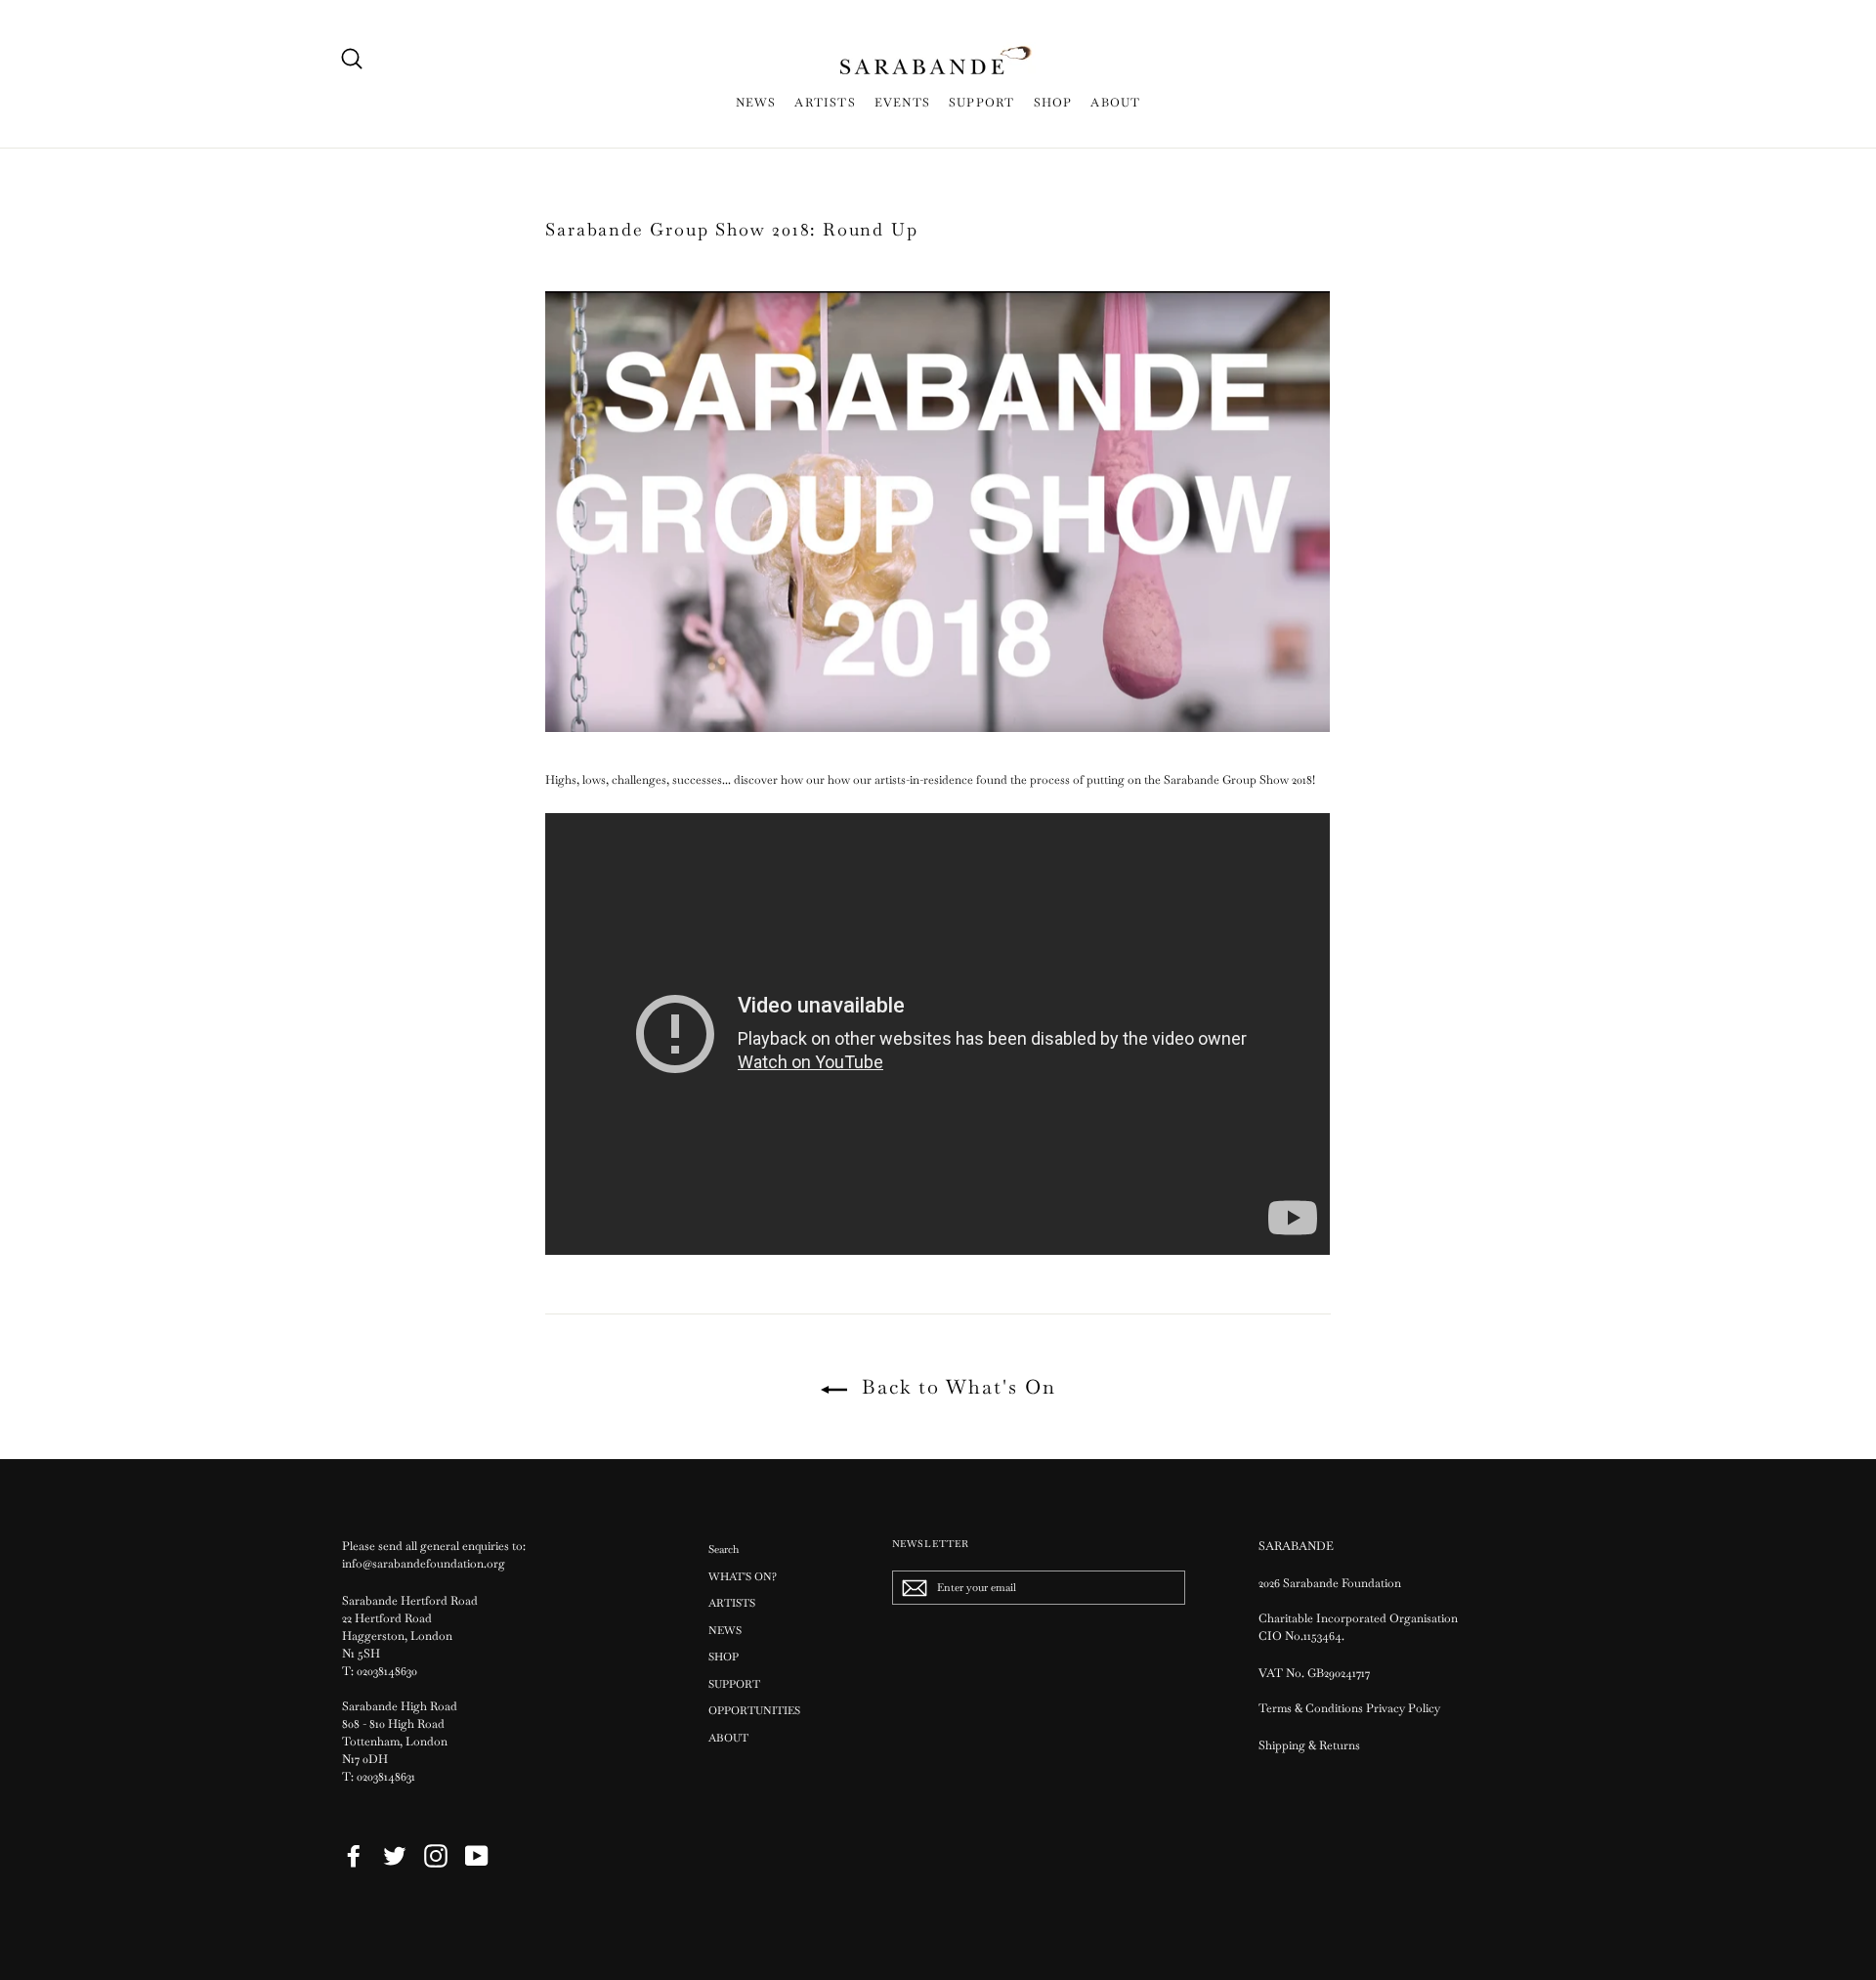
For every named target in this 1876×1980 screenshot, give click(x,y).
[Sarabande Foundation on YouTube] (477, 1856)
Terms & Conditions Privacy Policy (1351, 1708)
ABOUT (1115, 103)
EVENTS (902, 103)
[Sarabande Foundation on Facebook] (354, 1856)
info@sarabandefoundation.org (424, 1564)
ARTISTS (825, 103)
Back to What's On (956, 1387)
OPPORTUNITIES (754, 1710)
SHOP (1053, 103)
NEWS (756, 103)
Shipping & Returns (1309, 1745)
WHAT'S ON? (743, 1576)
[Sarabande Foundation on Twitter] (395, 1856)
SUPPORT (981, 103)
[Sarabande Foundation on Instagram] (436, 1856)
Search (724, 1549)
